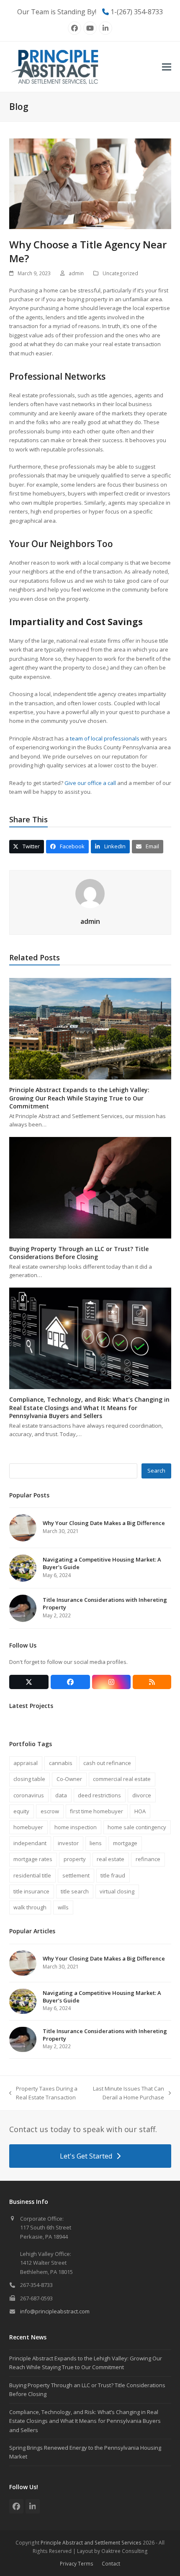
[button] (167, 67)
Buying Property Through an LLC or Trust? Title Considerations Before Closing (79, 1253)
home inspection (76, 1827)
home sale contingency (137, 1827)
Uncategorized (120, 273)
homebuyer (28, 1827)
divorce (142, 1795)
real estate (111, 1859)
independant (30, 1843)
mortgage (125, 1843)
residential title (32, 1875)
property (75, 1859)
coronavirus (29, 1795)
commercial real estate (122, 1779)
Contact (111, 2564)
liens (96, 1843)
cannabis (61, 1763)
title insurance (31, 1891)
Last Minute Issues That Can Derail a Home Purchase (127, 2094)
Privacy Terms (77, 2564)
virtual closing (117, 1891)
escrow (50, 1811)
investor (68, 1843)
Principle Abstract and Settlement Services (91, 2543)
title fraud (113, 1875)
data (61, 1795)
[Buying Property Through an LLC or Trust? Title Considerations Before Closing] (90, 1187)
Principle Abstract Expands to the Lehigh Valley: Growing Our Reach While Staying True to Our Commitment (79, 1098)
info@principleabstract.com (55, 2311)
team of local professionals (104, 738)
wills (63, 1907)
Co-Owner (69, 1779)
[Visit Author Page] (90, 893)
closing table (29, 1779)
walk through (30, 1907)
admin (76, 273)
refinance (148, 1859)
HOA (140, 1811)
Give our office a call (90, 783)
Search (156, 1471)
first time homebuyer (96, 1811)
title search (75, 1891)
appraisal (26, 1763)
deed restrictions (99, 1795)
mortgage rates (33, 1859)
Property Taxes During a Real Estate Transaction (43, 2094)
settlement (76, 1875)
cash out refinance (107, 1763)
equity (21, 1811)
